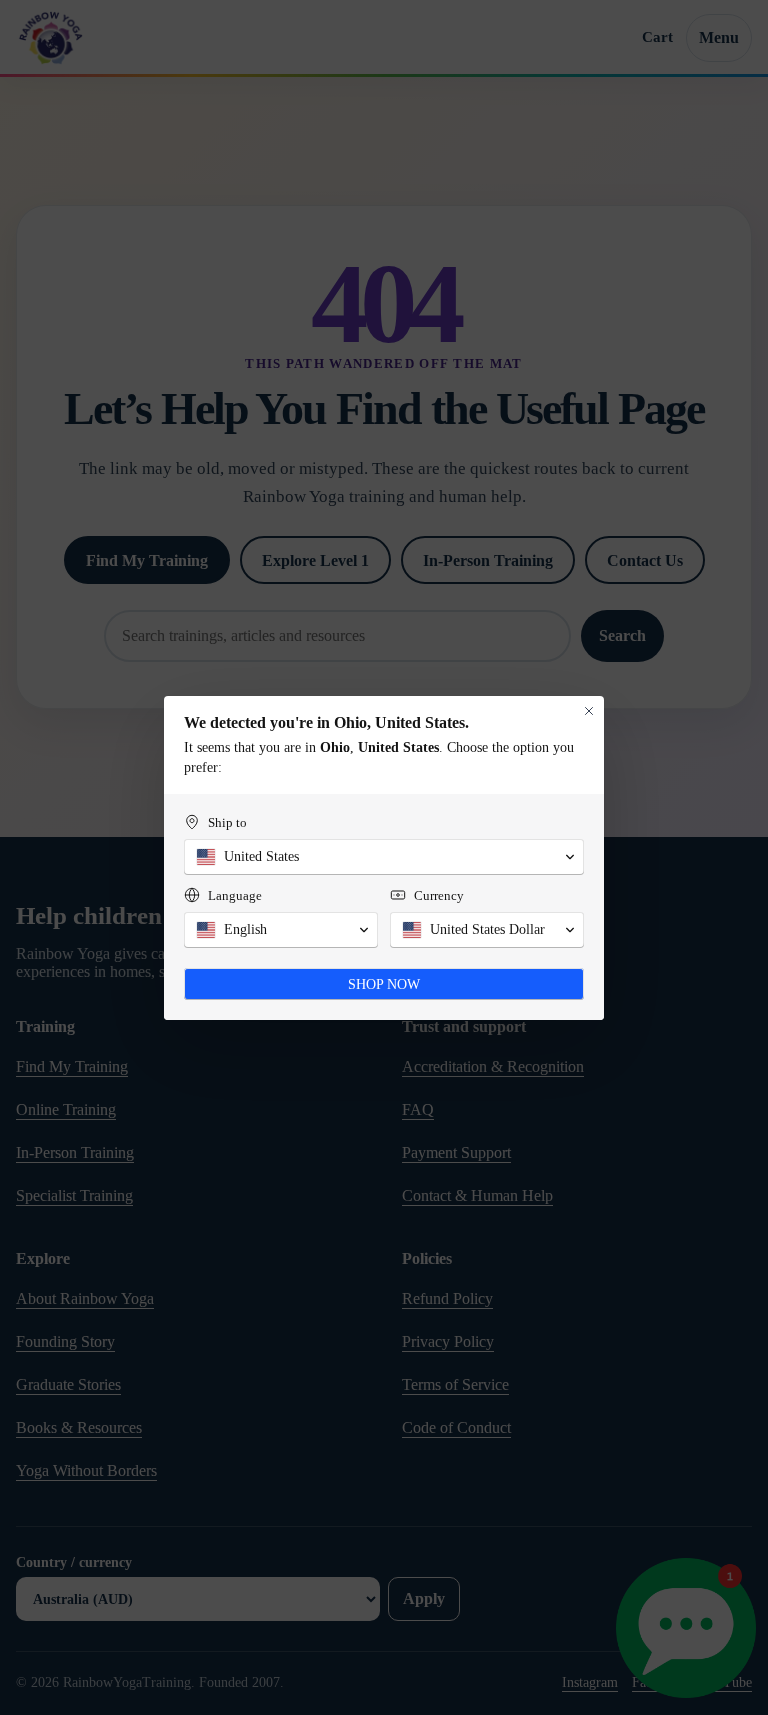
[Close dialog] (589, 711)
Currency (439, 895)
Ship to (227, 822)
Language (235, 895)
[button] (384, 857)
